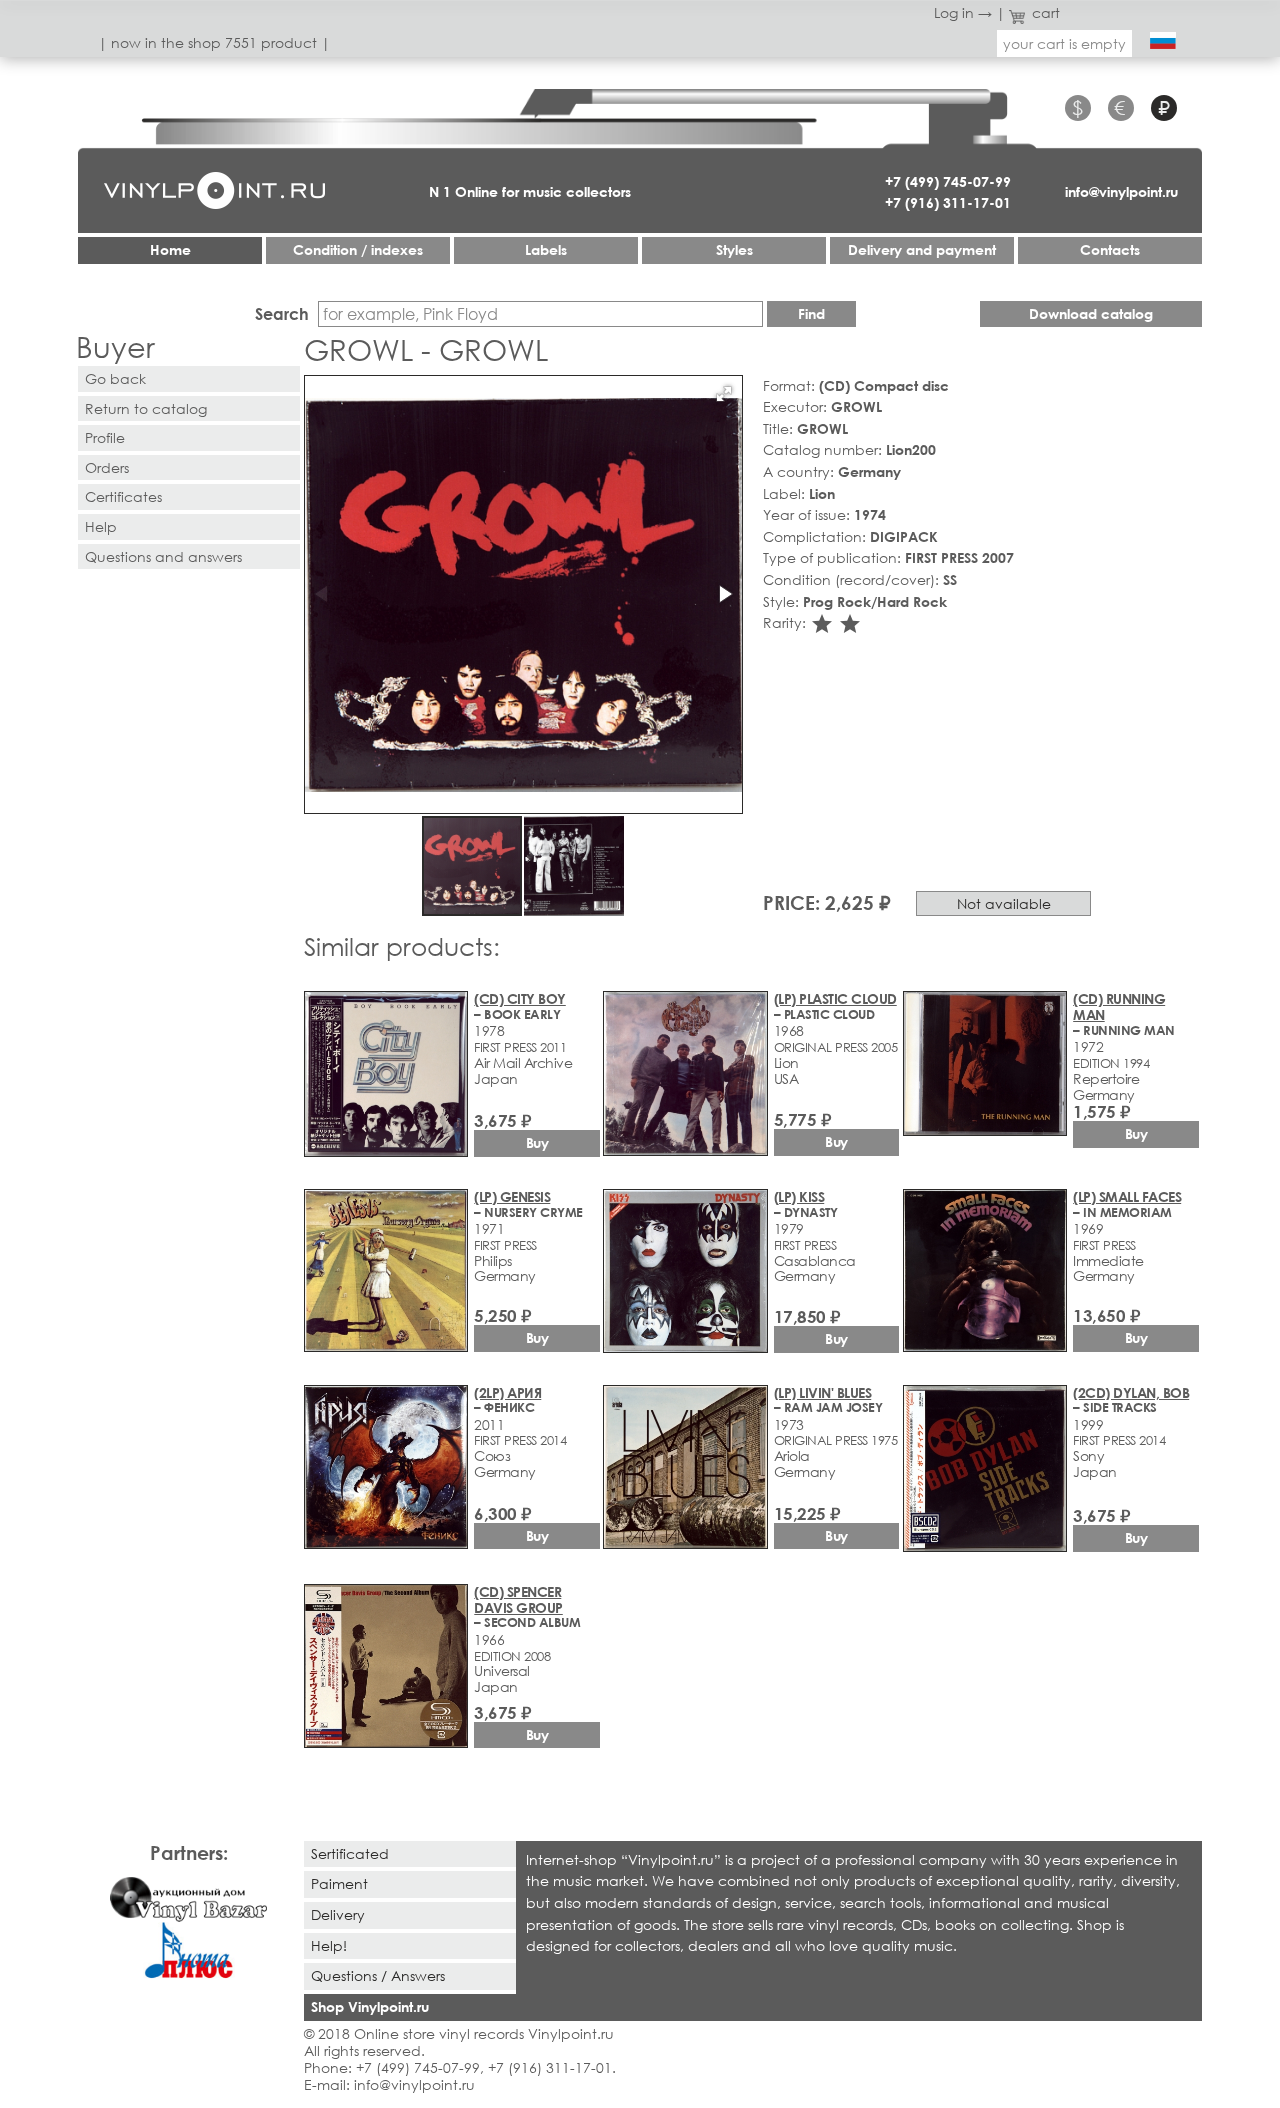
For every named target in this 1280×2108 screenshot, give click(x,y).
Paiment (339, 1883)
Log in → (963, 12)
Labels (546, 249)
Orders (107, 467)
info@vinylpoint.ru (1121, 191)
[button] (724, 394)
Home (170, 249)
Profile (105, 437)
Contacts (1110, 249)
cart (1046, 12)
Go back (115, 378)
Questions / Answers (378, 1975)
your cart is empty (1064, 43)
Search (282, 313)
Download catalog (1091, 313)
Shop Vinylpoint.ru (370, 2006)
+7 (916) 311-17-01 (948, 202)
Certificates (123, 496)
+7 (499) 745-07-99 (948, 181)
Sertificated (350, 1853)
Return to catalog (146, 408)
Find (811, 313)
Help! (329, 1945)
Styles (734, 249)
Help (101, 526)
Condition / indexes (358, 249)
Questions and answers (163, 556)
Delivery (338, 1914)
